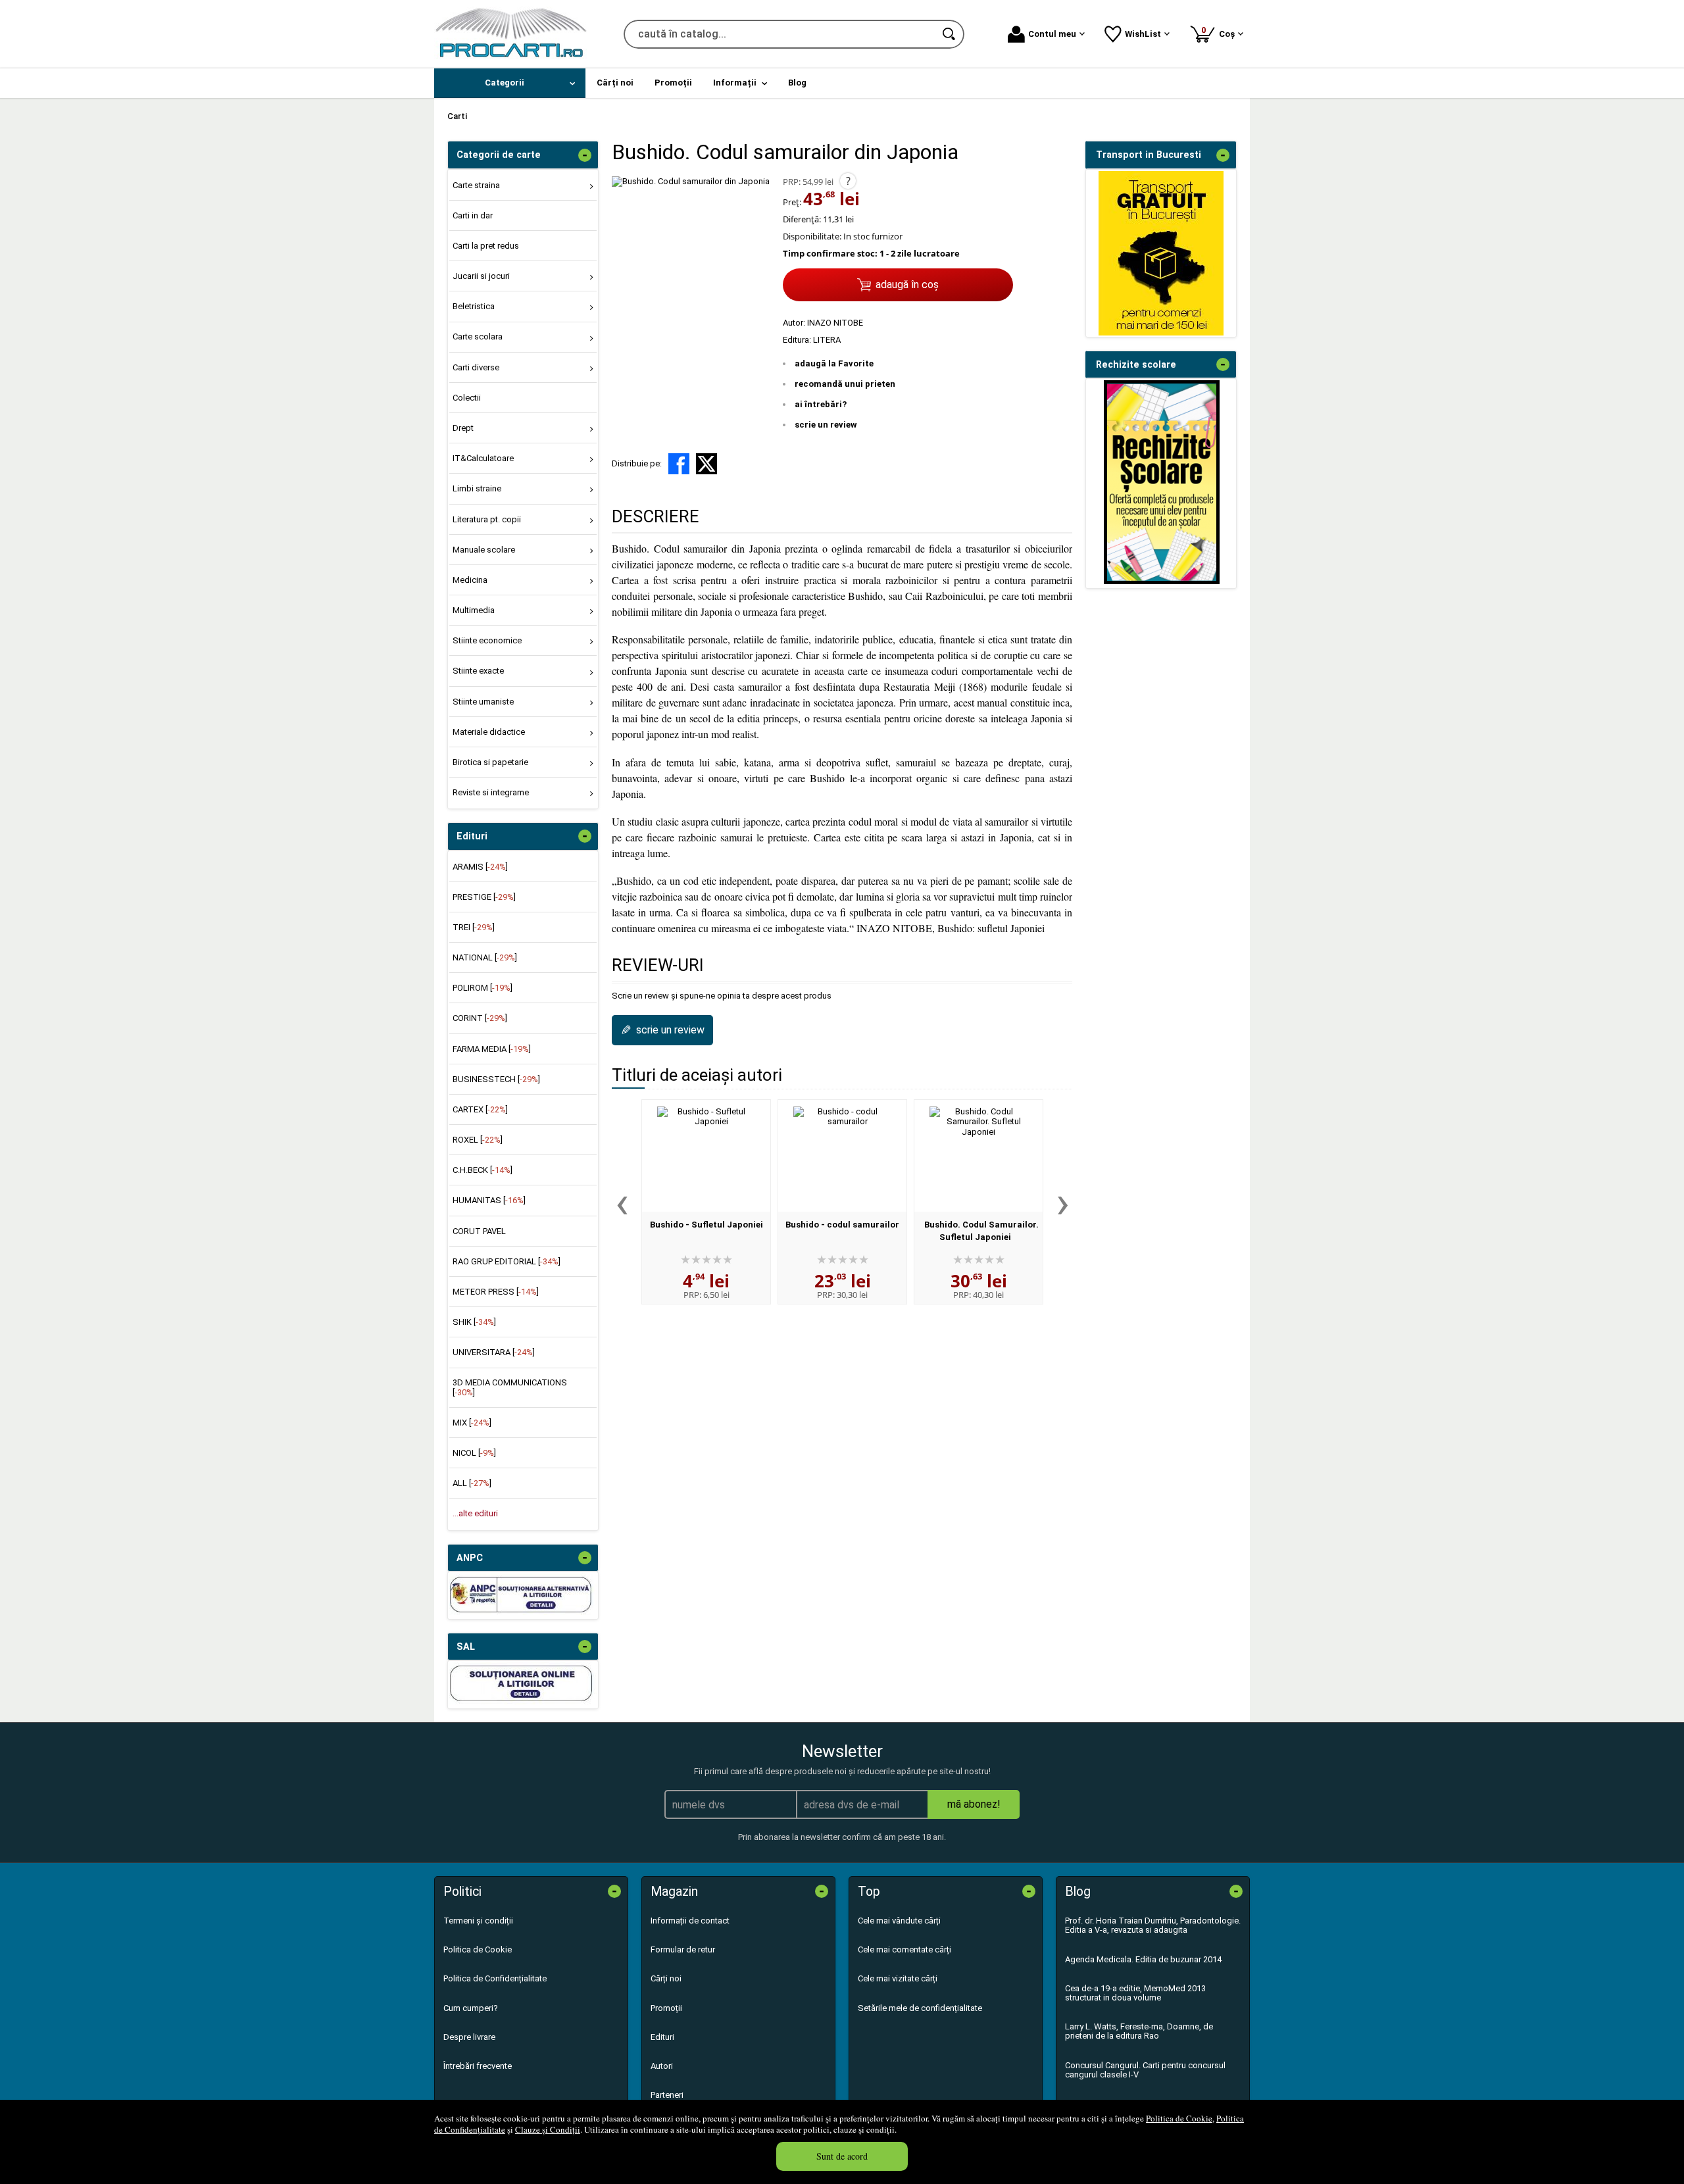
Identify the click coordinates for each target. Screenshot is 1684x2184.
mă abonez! (974, 1804)
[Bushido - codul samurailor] (842, 1156)
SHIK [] (474, 1322)
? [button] (848, 181)
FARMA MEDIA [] (492, 1049)
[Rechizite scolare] (1162, 581)
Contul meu (1052, 34)
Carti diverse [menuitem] (476, 367)
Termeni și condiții (478, 1921)
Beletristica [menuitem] (474, 306)
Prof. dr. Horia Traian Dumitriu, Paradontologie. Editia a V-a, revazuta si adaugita (1153, 1925)
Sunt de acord (842, 2156)
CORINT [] (480, 1018)
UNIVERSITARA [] (494, 1352)
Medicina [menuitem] (470, 580)
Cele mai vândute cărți (899, 1921)
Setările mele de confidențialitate (920, 2008)
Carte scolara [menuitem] (478, 336)
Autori (662, 2066)
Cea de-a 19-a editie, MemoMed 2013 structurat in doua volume (1135, 1993)
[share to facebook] (679, 464)
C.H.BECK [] (483, 1170)
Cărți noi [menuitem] (615, 83)
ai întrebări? (821, 404)
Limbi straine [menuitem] (477, 488)
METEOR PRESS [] (496, 1292)
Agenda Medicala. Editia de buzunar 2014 (1143, 1959)
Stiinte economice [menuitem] (487, 640)
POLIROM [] (483, 988)
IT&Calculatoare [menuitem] (483, 458)
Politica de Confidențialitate (495, 1978)
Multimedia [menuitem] (474, 610)
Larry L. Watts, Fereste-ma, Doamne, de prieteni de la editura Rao (1139, 2031)
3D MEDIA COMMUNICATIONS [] (510, 1387)
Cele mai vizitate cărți (898, 1978)
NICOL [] (474, 1453)
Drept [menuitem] (463, 428)
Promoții (666, 2008)
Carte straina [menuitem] (476, 185)
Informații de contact (690, 1921)
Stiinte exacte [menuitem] (478, 671)
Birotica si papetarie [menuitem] (490, 762)
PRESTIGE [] (484, 897)
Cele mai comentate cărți (904, 1949)
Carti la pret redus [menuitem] (486, 246)
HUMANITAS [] (489, 1200)
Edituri (662, 2037)
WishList (1143, 34)
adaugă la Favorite (834, 363)
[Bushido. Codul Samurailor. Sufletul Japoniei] (978, 1156)
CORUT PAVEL (479, 1231)
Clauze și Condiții (548, 2129)
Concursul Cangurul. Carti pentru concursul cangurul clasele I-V (1145, 2070)
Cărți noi (666, 1978)
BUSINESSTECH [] (496, 1079)
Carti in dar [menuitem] (473, 215)
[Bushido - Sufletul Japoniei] (706, 1156)
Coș (1220, 32)
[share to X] (706, 464)
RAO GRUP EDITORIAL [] (507, 1261)
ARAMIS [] (480, 867)
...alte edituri (475, 1513)
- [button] (585, 155)
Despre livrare (469, 2037)
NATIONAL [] (485, 957)
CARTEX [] (480, 1109)
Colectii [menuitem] (467, 398)
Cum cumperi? (471, 2008)
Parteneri (667, 2095)
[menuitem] (510, 83)
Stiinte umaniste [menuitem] (483, 702)
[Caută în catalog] (950, 34)
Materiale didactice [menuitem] (489, 732)
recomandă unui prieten (845, 384)
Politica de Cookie (1179, 2118)
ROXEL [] (478, 1140)
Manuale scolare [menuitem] (484, 550)
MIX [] (472, 1423)
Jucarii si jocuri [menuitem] (481, 276)
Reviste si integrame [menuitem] (491, 792)
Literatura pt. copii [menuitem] (487, 519)
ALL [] (472, 1483)
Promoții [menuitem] (673, 83)
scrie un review (826, 425)
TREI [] (474, 927)
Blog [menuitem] (797, 83)
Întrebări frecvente (478, 2066)
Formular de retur (683, 1949)
